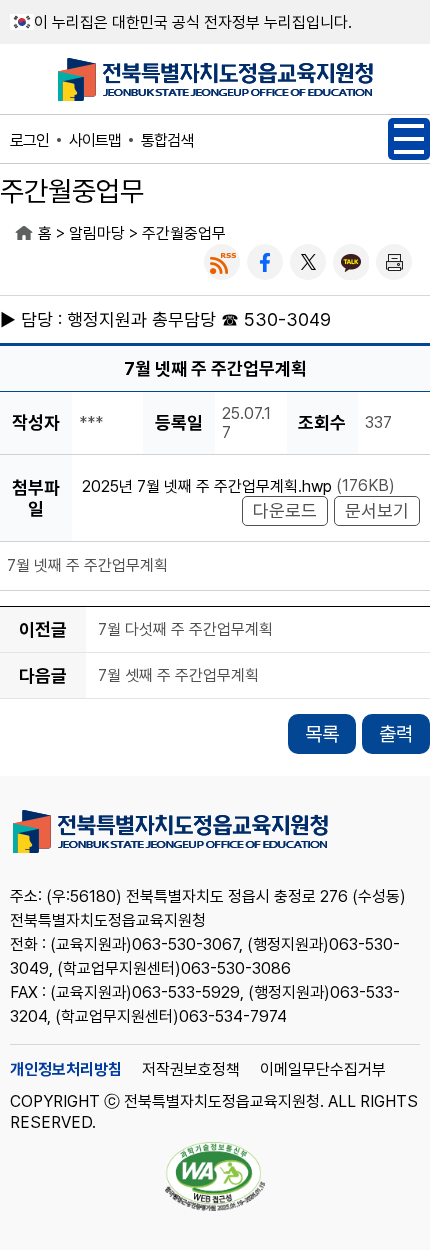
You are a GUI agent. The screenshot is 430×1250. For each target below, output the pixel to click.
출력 (396, 734)
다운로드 (285, 510)
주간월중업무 (184, 233)
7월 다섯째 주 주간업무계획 (185, 630)
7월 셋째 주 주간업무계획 (178, 676)
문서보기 (377, 510)
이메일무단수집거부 (323, 1069)
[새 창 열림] (222, 262)
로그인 (29, 140)
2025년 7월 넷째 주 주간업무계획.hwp (207, 486)
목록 (322, 734)
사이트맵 (95, 140)
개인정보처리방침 (66, 1069)
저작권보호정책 (191, 1069)
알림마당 (97, 233)
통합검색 (167, 140)
